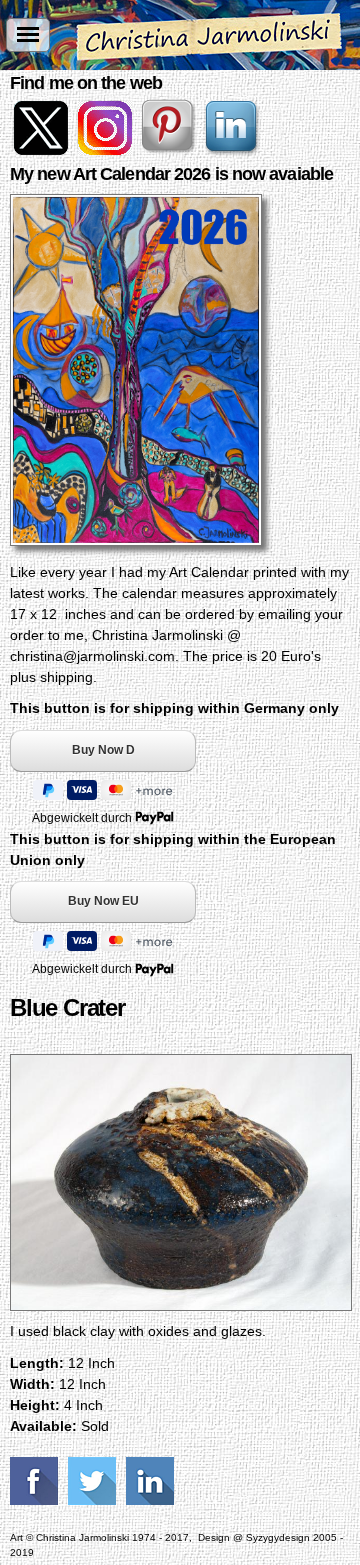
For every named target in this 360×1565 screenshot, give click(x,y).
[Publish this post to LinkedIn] (152, 1481)
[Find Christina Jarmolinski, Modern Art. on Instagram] (106, 150)
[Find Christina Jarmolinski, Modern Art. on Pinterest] (170, 150)
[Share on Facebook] (36, 1481)
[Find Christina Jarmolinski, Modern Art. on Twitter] (42, 150)
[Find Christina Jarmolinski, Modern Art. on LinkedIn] (234, 150)
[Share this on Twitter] (94, 1481)
